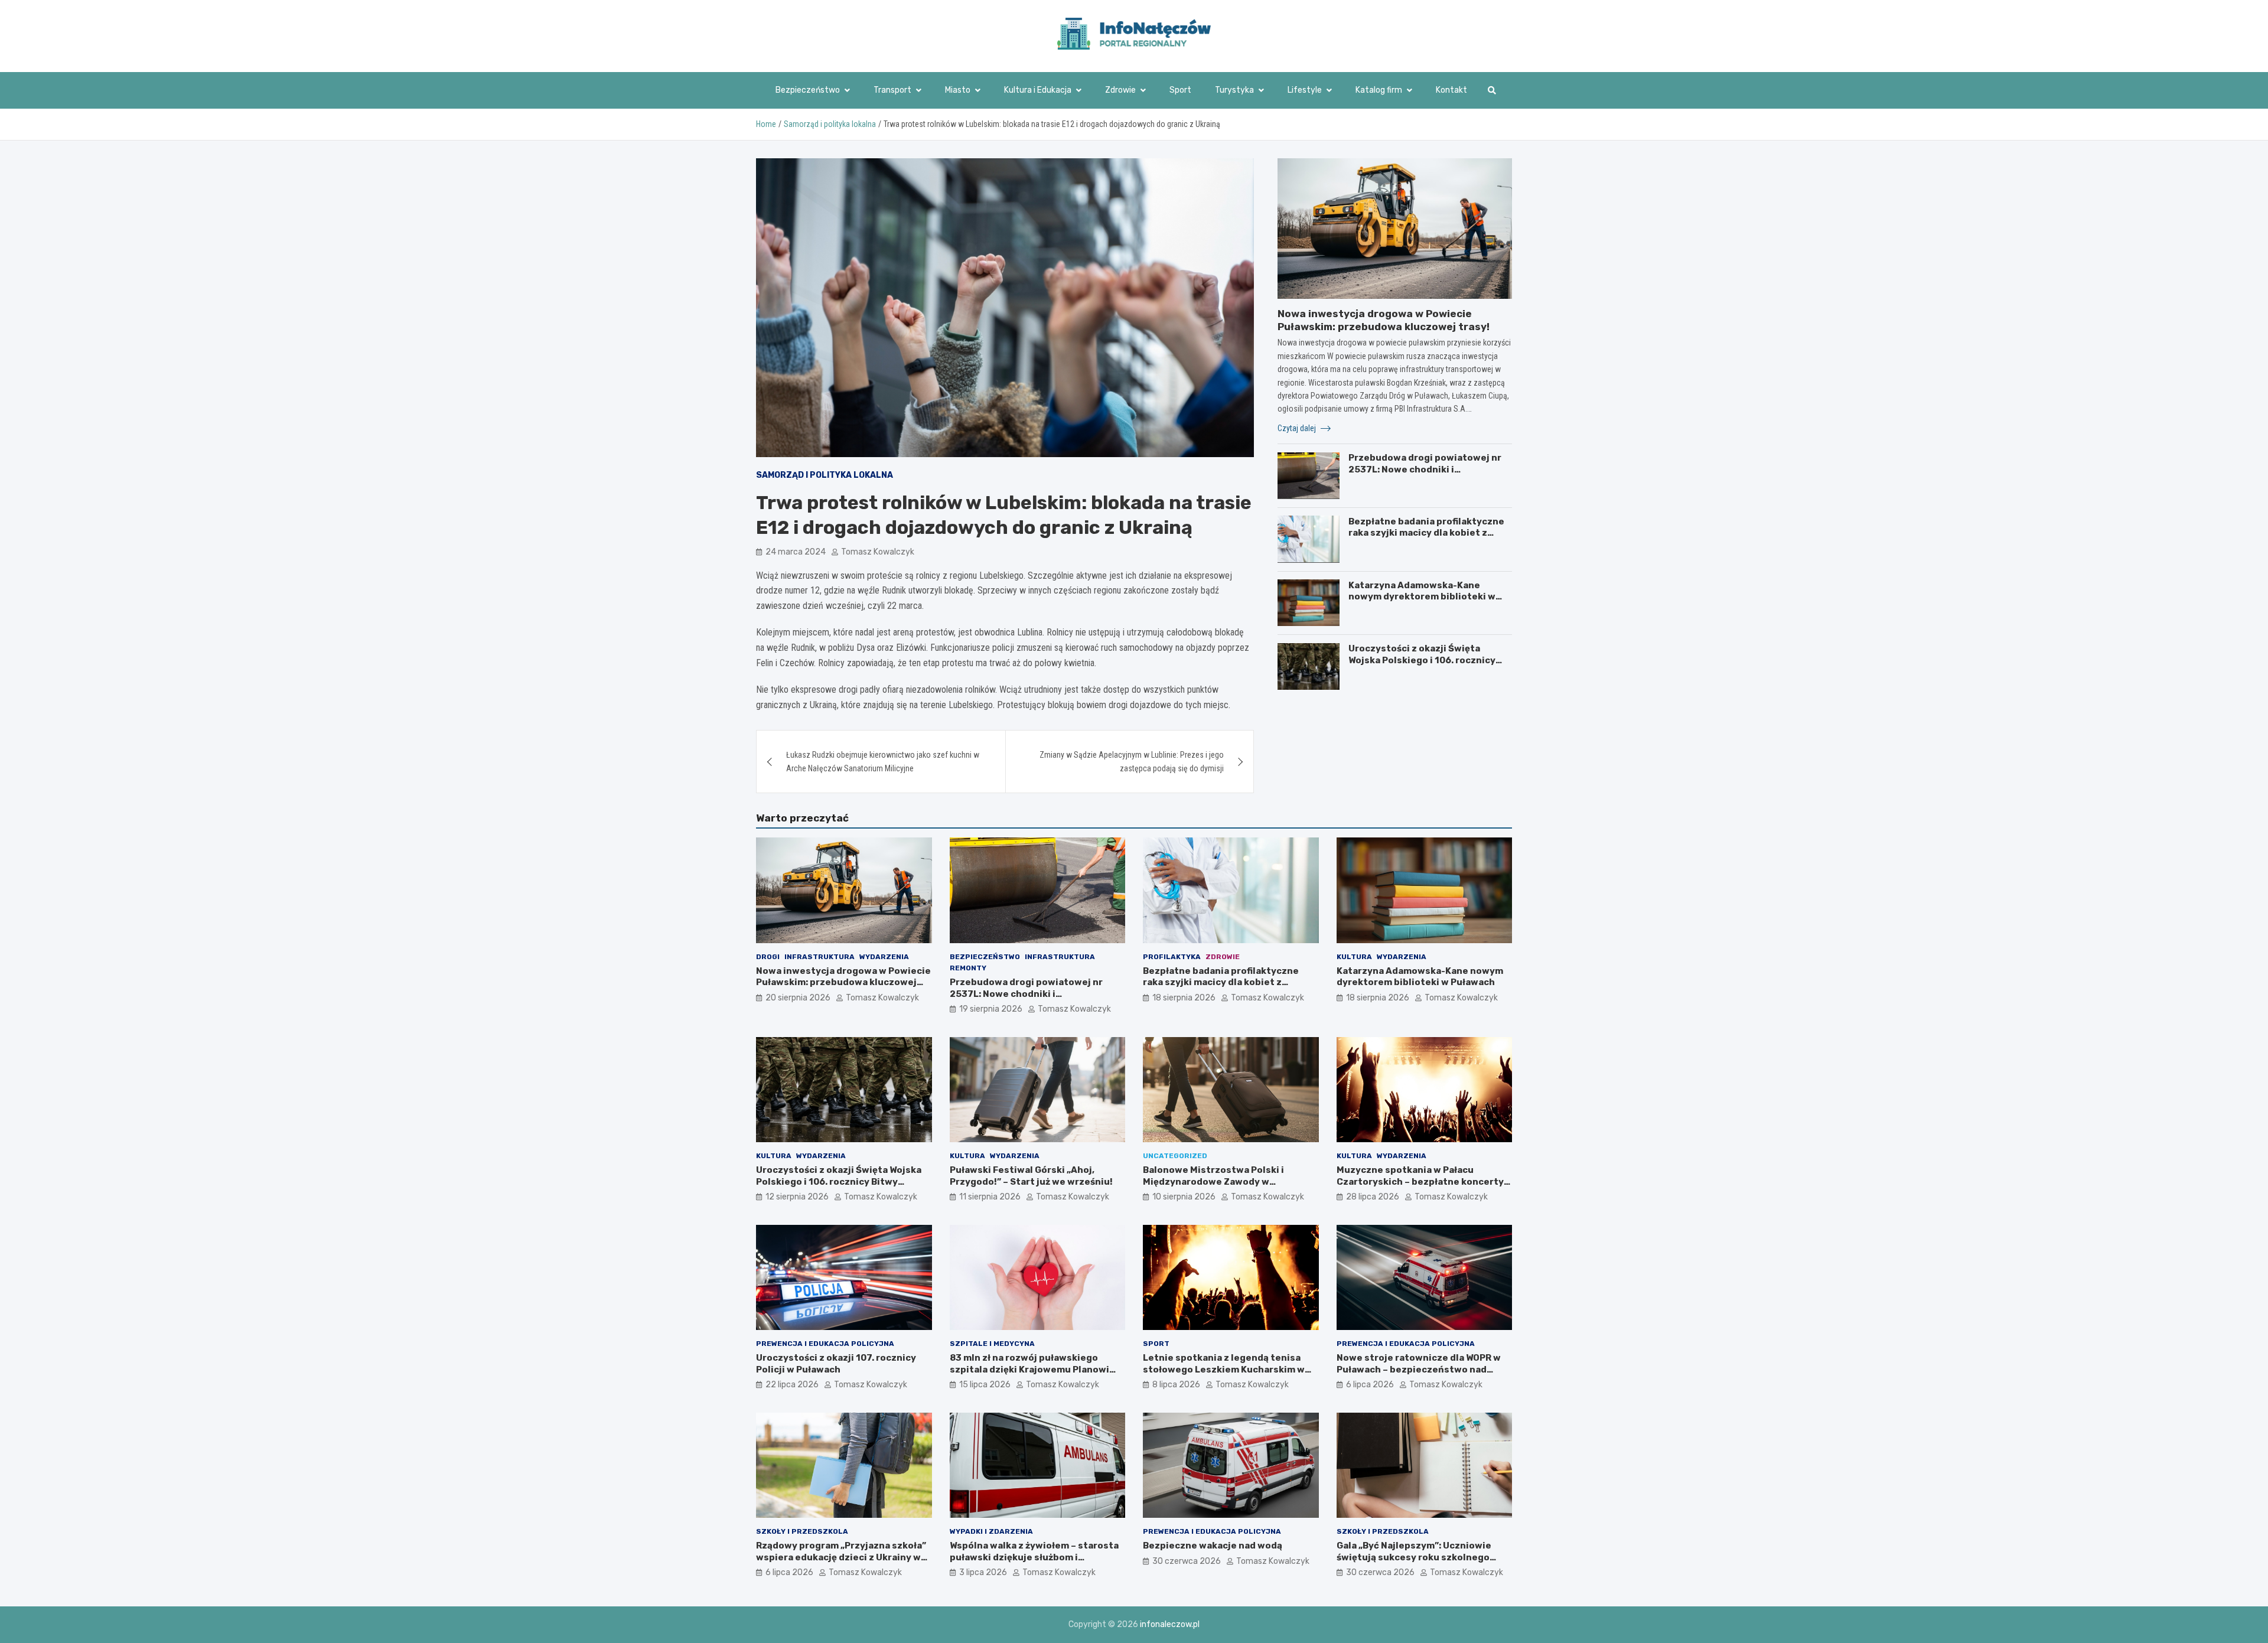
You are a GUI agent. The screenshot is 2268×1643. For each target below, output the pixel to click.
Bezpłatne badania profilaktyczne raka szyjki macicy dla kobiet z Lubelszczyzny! (1426, 532)
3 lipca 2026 (983, 1572)
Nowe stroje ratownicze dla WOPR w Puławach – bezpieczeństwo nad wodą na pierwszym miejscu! (1419, 1369)
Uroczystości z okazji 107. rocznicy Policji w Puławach (836, 1364)
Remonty (968, 968)
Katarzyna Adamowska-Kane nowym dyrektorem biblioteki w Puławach (1422, 596)
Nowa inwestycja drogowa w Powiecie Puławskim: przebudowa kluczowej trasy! (843, 982)
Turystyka (1234, 90)
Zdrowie (1120, 90)
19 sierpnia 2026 (991, 1009)
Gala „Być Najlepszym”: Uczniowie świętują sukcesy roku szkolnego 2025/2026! (1414, 1557)
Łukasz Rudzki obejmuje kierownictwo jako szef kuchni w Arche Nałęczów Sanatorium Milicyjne (883, 761)
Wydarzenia (884, 957)
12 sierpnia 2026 (797, 1197)
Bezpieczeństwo (808, 90)
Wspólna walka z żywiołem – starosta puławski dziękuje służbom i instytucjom (1034, 1557)
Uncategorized (1175, 1156)
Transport (892, 90)
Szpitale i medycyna (992, 1344)
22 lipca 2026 (792, 1385)
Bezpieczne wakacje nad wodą (1213, 1546)
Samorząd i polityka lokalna (825, 475)
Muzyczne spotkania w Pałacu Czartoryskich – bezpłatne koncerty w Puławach (1420, 1181)
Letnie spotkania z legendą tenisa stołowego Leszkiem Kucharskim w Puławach (1224, 1369)
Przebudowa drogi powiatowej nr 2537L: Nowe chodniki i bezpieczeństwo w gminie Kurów (1425, 469)
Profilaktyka (1172, 957)
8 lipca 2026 (1176, 1385)
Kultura (1354, 957)
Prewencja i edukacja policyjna (825, 1344)
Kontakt (1451, 90)
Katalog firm (1379, 90)
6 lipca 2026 (1370, 1385)
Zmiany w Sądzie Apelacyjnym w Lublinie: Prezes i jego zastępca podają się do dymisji (1132, 761)
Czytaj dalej (1298, 428)
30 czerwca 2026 (1187, 1561)
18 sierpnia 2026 (1184, 998)
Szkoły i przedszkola (802, 1531)
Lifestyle (1305, 90)
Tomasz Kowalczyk (878, 552)
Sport (1180, 90)
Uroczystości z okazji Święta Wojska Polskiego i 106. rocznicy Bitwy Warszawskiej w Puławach (1422, 660)
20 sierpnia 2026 (798, 998)
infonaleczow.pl (1170, 1624)
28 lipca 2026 (1373, 1197)
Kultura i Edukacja (1038, 90)
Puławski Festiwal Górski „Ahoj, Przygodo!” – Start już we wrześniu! (1031, 1176)
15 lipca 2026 (985, 1385)
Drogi (768, 957)
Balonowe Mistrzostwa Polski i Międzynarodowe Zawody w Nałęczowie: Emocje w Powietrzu (1218, 1181)
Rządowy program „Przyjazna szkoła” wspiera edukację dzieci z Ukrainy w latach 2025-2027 (841, 1557)
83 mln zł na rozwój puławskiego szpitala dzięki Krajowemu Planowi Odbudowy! (1029, 1369)
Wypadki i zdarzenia (991, 1531)
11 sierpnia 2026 (990, 1197)
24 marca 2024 (796, 552)
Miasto (958, 90)
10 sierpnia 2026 (1184, 1197)
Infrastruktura (819, 957)
